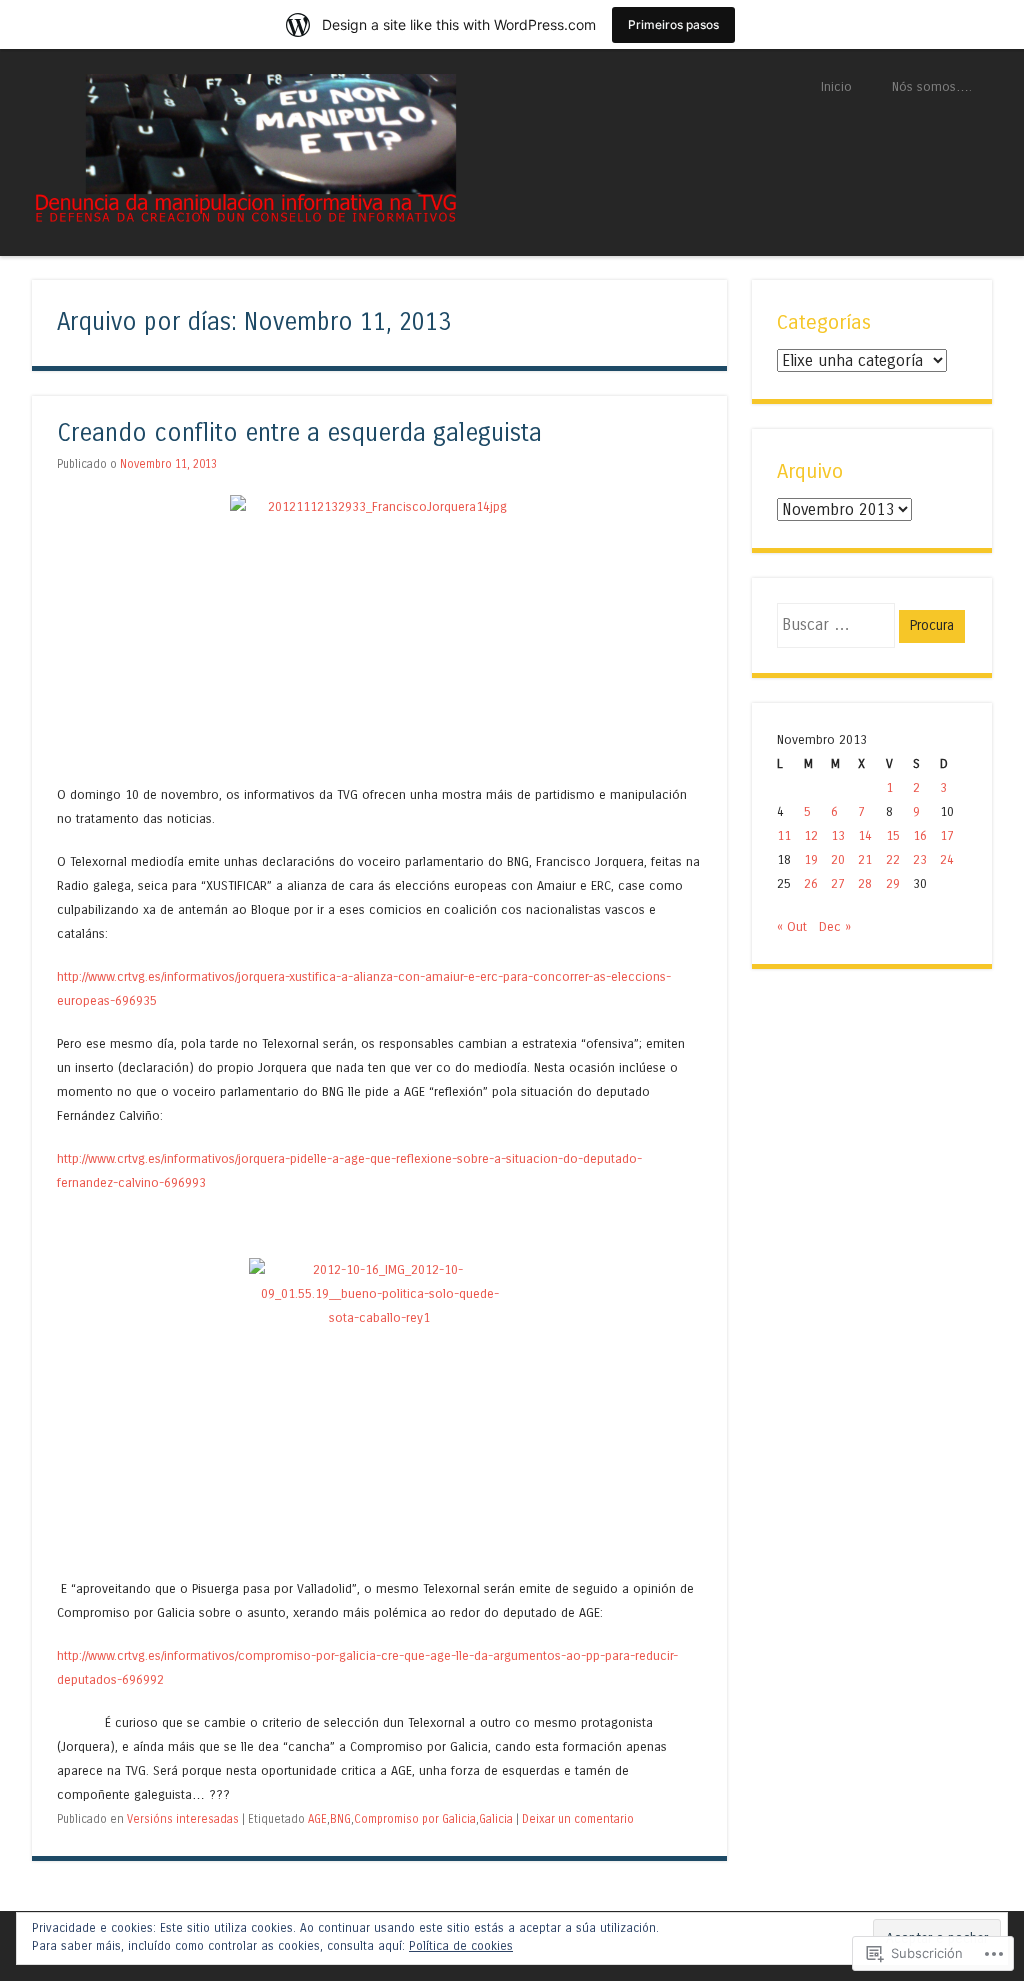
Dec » (835, 926)
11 (784, 835)
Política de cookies (461, 1946)
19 (811, 859)
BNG (340, 1819)
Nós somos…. (932, 86)
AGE (317, 1819)
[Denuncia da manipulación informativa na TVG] (244, 218)
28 (865, 883)
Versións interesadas (183, 1819)
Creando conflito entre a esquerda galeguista (299, 433)
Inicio (836, 86)
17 (947, 835)
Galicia (496, 1819)
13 (838, 835)
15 (893, 835)
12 (811, 835)
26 (811, 883)
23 (920, 859)
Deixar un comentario (578, 1819)
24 (947, 859)
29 (893, 883)
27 (838, 883)
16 (920, 835)
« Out (792, 926)
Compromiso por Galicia (415, 1819)
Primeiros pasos (673, 24)
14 (865, 835)
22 (893, 859)
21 (865, 859)
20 (838, 859)
